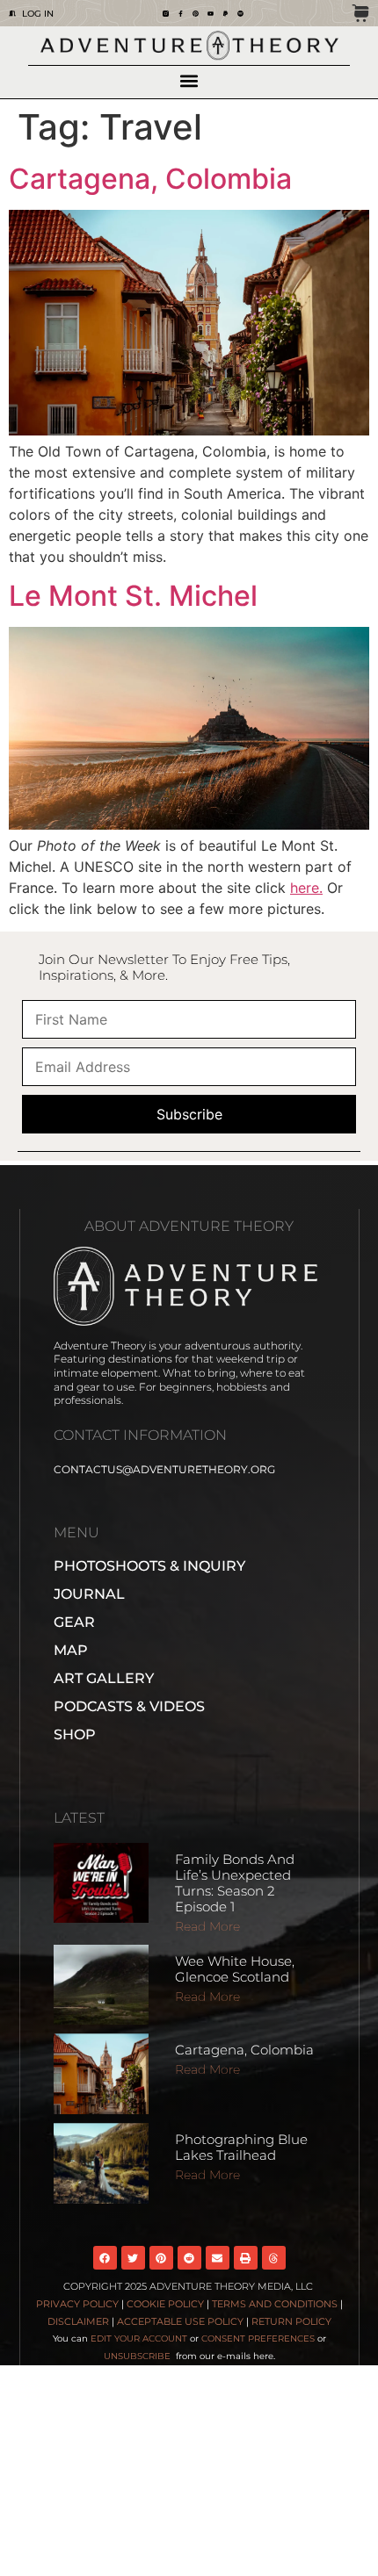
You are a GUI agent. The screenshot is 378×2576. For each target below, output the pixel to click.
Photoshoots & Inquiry (149, 1566)
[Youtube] (211, 14)
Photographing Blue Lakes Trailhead (241, 2147)
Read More (207, 1926)
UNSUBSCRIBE (138, 2356)
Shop (75, 1734)
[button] (189, 80)
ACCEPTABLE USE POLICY (180, 2321)
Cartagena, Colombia (150, 179)
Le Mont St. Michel (133, 596)
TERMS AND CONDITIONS (275, 2304)
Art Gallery (104, 1678)
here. (306, 888)
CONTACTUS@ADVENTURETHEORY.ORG (164, 1469)
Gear (74, 1622)
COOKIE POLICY (165, 2304)
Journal (89, 1594)
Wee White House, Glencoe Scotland (235, 1969)
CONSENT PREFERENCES (258, 2339)
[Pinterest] (196, 14)
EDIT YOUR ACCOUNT (139, 2339)
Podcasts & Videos (129, 1706)
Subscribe (189, 1114)
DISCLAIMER (78, 2321)
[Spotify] (240, 14)
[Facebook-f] (181, 14)
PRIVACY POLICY (77, 2304)
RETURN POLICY (291, 2321)
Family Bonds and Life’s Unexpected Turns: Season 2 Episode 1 (235, 1883)
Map (71, 1650)
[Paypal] (225, 14)
